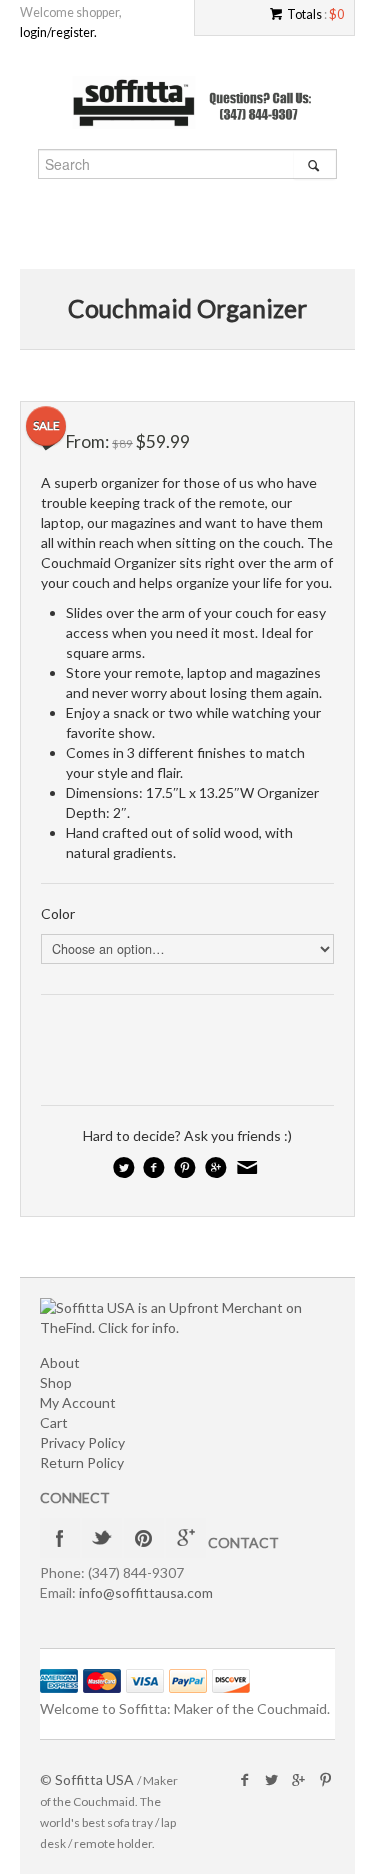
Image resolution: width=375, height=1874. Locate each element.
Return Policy (82, 1462)
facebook (60, 1538)
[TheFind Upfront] (187, 1315)
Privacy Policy (82, 1442)
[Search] (314, 165)
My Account (78, 1402)
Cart (54, 1422)
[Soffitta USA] (188, 103)
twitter (102, 1538)
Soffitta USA (94, 1779)
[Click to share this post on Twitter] (125, 1167)
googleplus (186, 1538)
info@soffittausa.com (146, 1592)
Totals (304, 14)
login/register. (58, 32)
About (60, 1362)
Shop (56, 1382)
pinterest (144, 1538)
